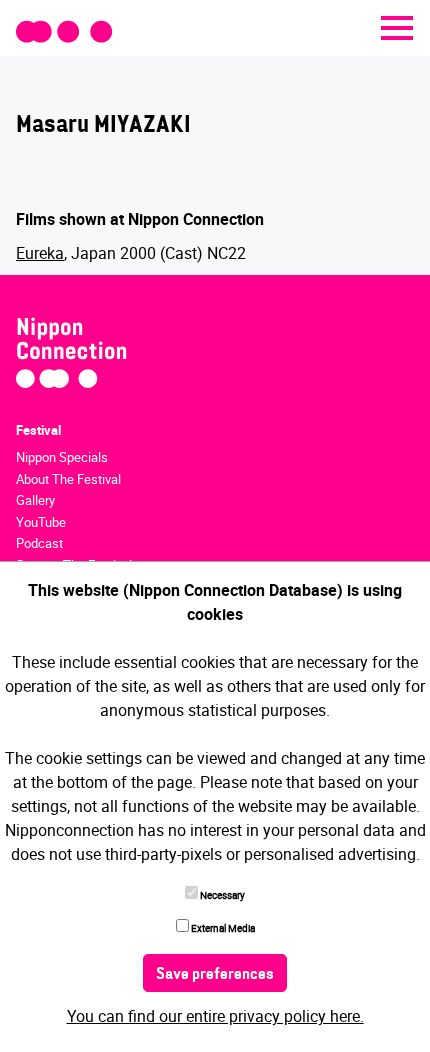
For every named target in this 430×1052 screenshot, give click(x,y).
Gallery (35, 500)
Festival (38, 430)
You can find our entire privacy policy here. (215, 1016)
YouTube (41, 522)
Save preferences (215, 975)
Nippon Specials (62, 457)
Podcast (39, 543)
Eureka (40, 253)
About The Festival (68, 479)
